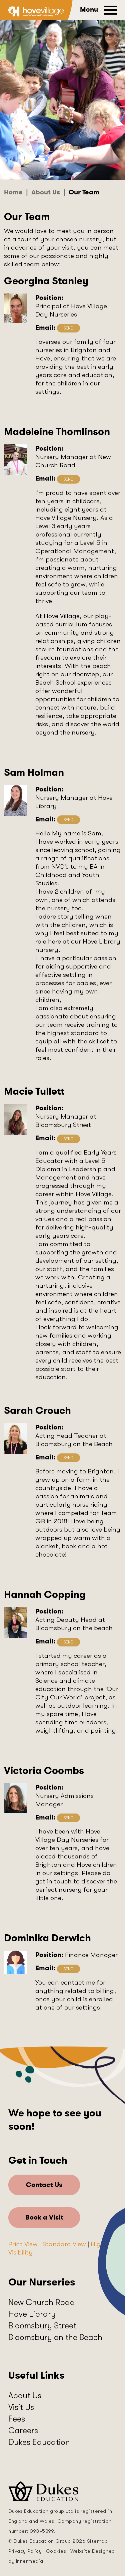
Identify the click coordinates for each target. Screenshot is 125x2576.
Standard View (64, 2244)
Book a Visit (44, 2217)
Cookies (56, 2551)
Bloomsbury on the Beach (55, 2337)
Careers (23, 2430)
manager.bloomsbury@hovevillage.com (68, 1139)
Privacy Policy (25, 2551)
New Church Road (42, 2302)
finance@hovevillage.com (68, 1969)
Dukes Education (39, 2442)
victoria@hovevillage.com (68, 1818)
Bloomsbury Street (42, 2326)
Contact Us (44, 2185)
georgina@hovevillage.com (68, 328)
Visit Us (21, 2407)
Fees (17, 2419)
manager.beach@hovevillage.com (68, 1458)
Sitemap (97, 2541)
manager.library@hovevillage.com (68, 820)
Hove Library (32, 2314)
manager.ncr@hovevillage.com (68, 479)
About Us (25, 2395)
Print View (23, 2244)
